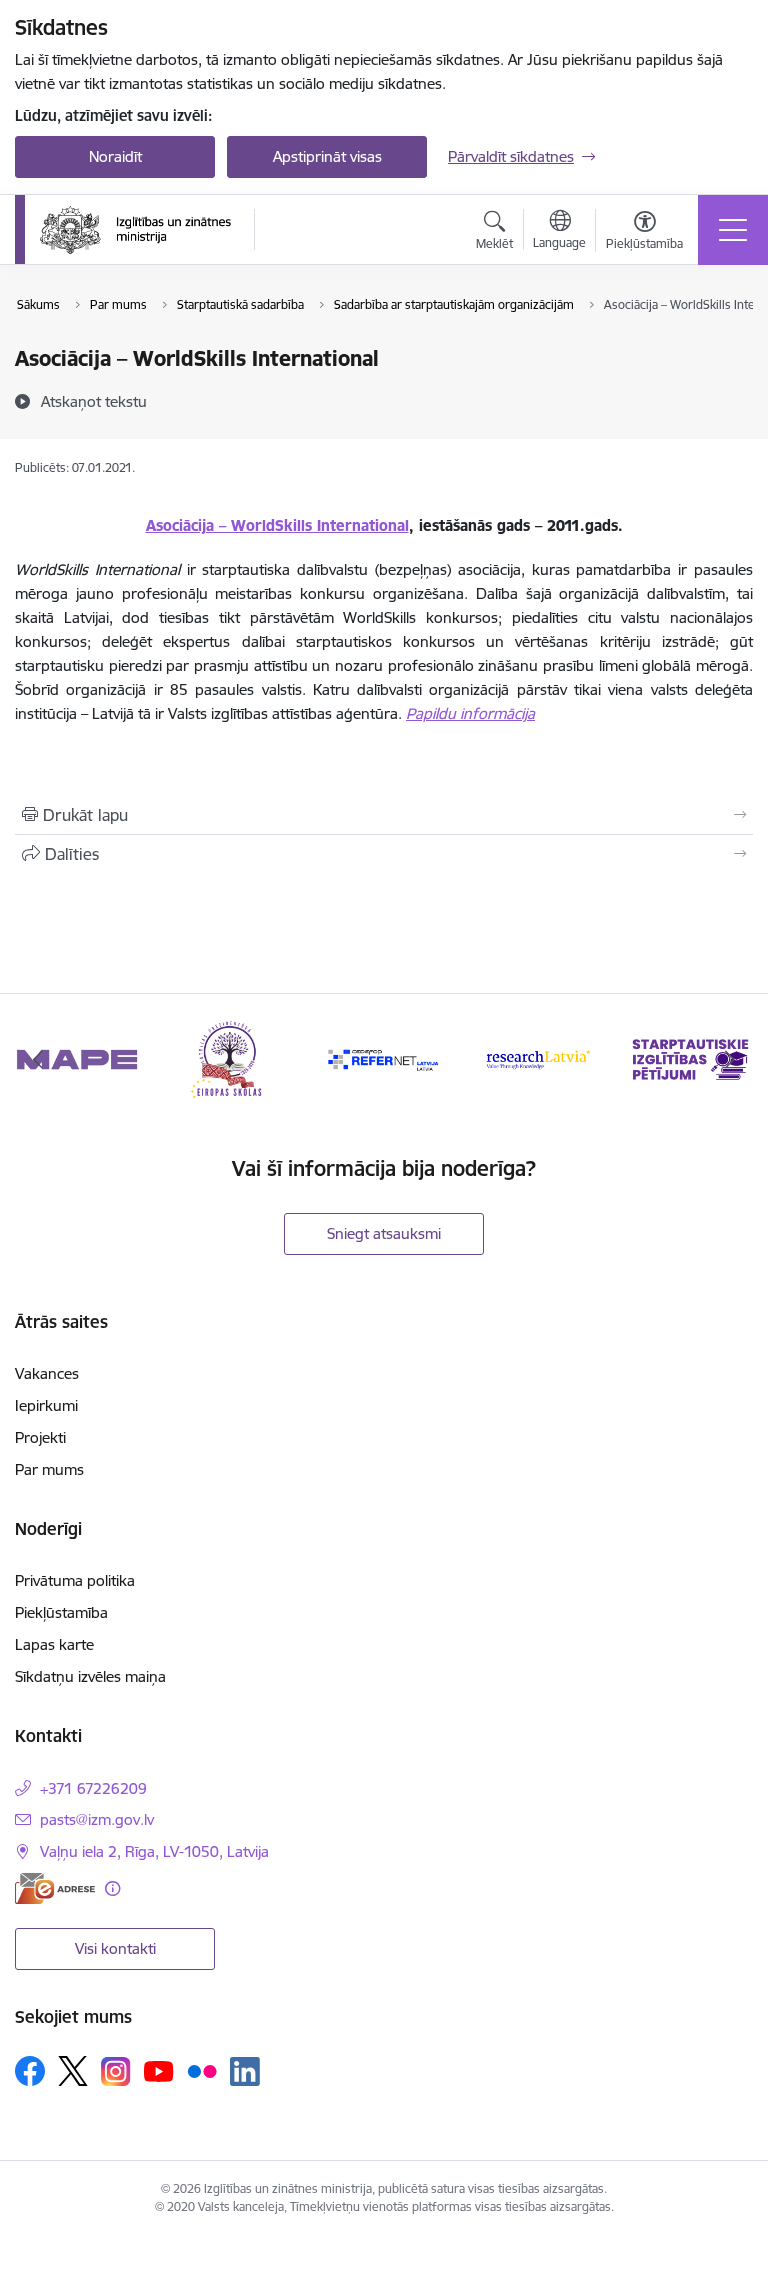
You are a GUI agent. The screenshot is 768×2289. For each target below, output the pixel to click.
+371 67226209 (93, 1788)
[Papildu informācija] (112, 1888)
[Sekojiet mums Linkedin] (245, 2072)
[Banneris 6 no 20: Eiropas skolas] (231, 1057)
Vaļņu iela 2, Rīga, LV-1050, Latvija (154, 1851)
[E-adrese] (55, 1888)
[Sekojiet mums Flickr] (202, 2070)
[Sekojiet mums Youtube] (159, 2070)
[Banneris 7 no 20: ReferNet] (384, 1057)
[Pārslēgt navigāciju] (733, 230)
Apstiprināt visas (327, 156)
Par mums (49, 1469)
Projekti (40, 1437)
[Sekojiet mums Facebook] (30, 2071)
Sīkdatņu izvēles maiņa (90, 1676)
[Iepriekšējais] (38, 1059)
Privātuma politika (75, 1580)
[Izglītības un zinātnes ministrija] (135, 230)
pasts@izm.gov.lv (97, 1819)
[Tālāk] (729, 1059)
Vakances (47, 1373)
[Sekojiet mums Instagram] (116, 2071)
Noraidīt (115, 156)
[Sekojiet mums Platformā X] (73, 2071)
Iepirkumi (46, 1405)
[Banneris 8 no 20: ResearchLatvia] (538, 1057)
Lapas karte (54, 1644)
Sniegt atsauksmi (384, 1233)
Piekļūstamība (61, 1612)
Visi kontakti (115, 1948)
